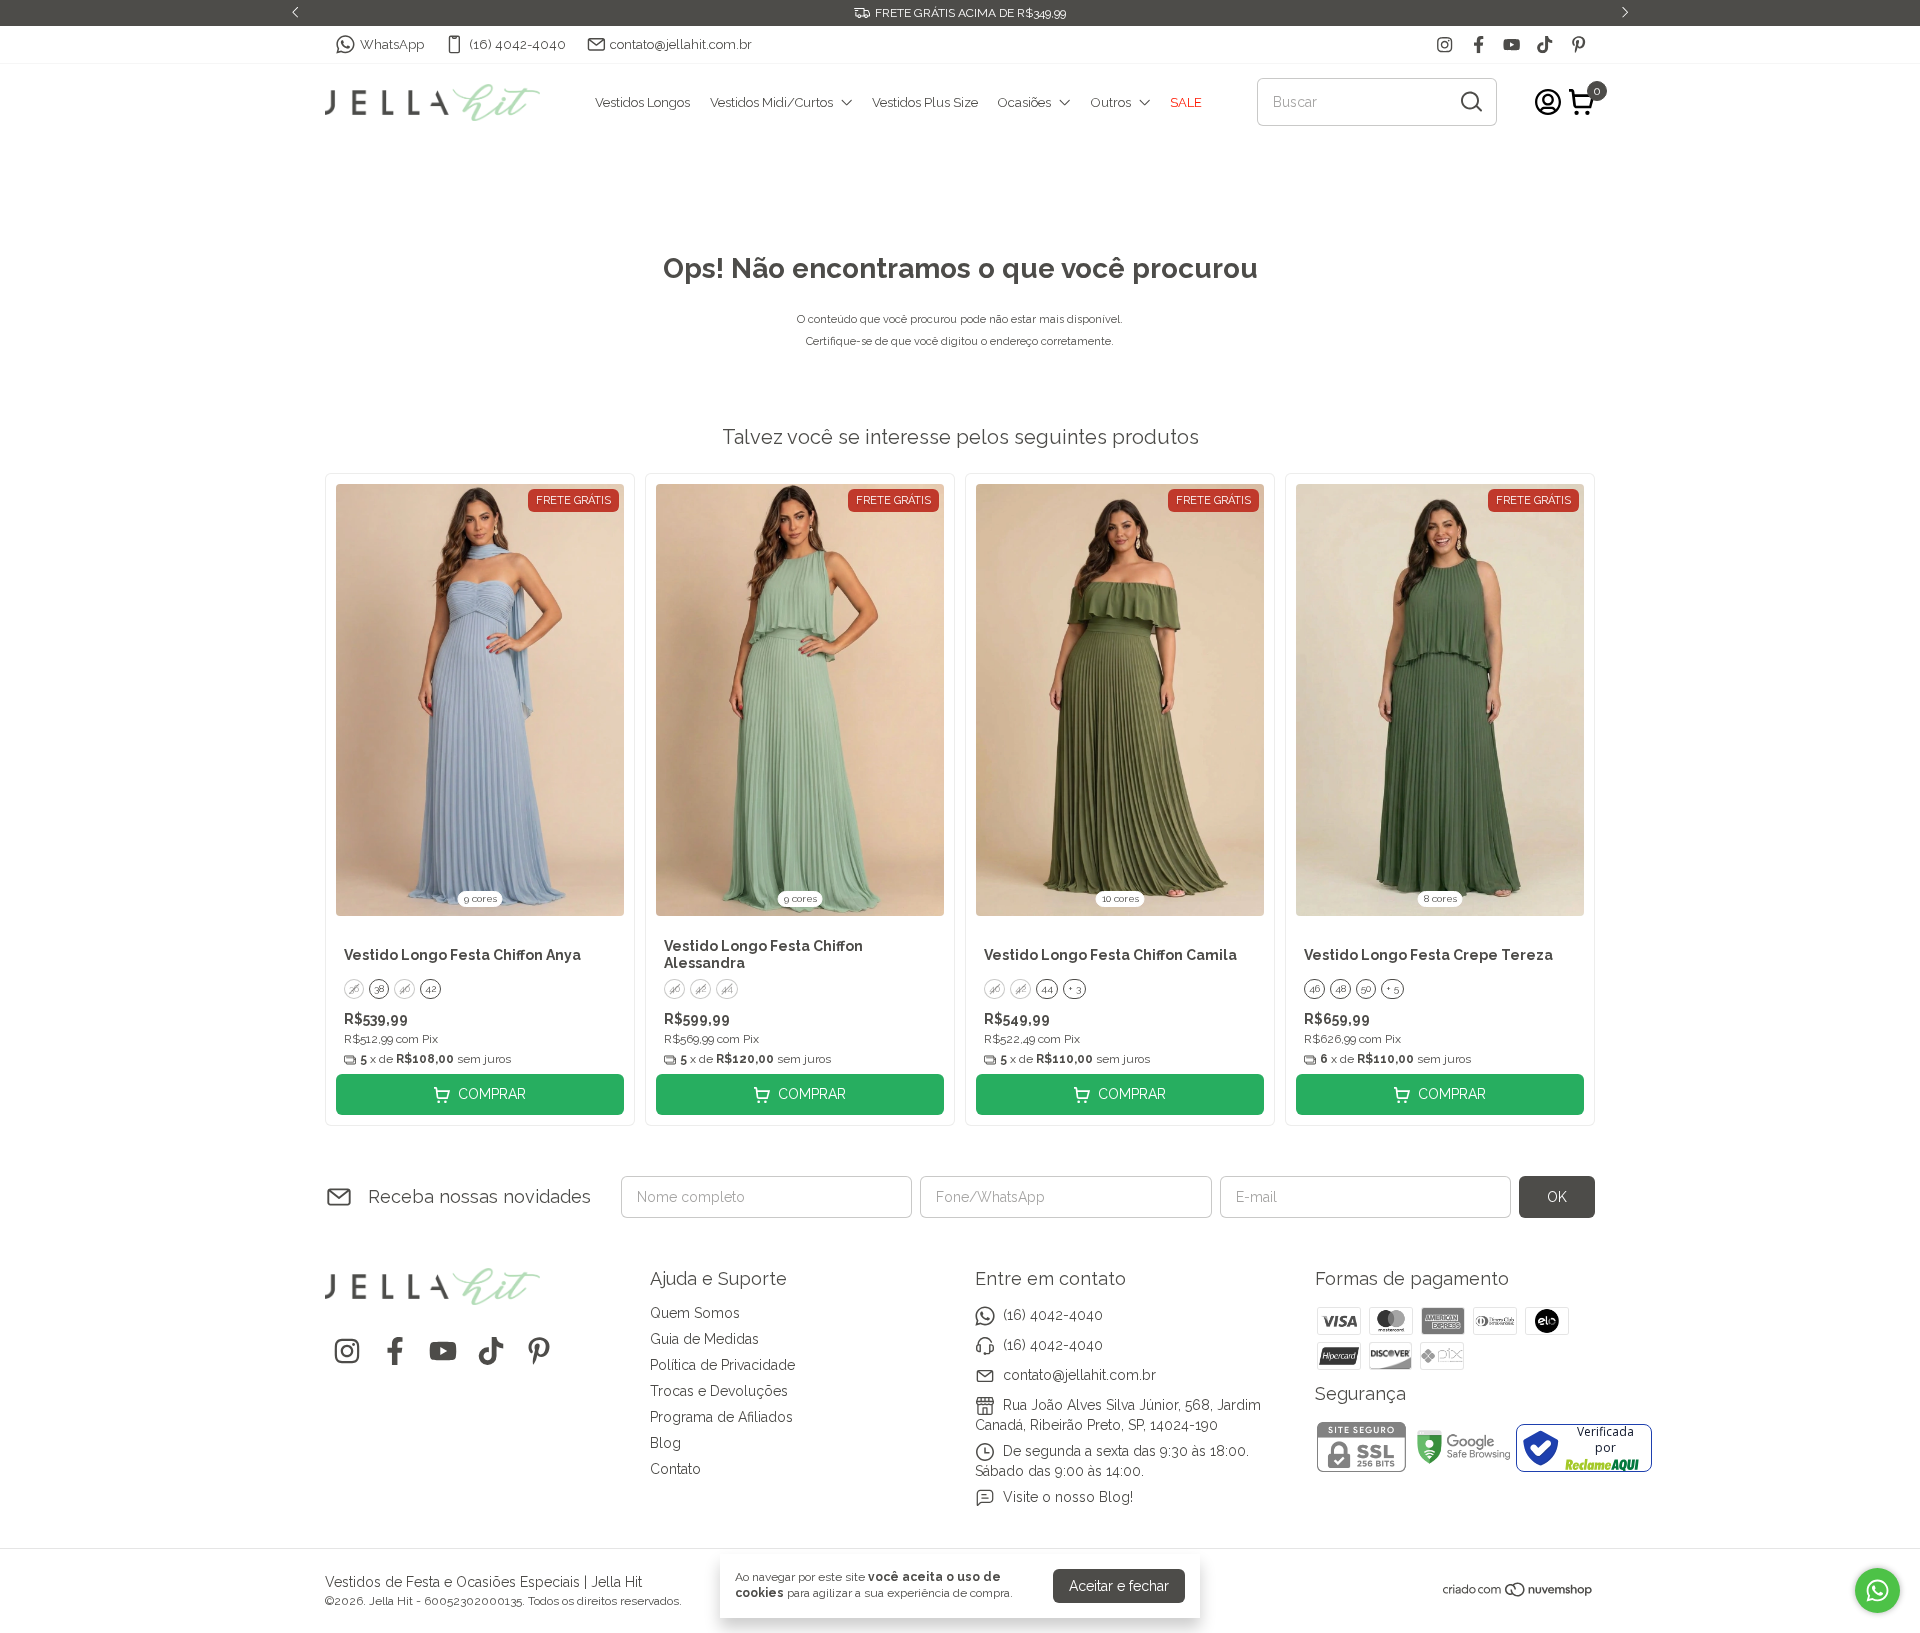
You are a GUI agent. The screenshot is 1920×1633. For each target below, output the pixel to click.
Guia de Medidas (704, 1339)
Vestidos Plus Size (925, 102)
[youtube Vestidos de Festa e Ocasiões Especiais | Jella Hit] (1511, 44)
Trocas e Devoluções (719, 1391)
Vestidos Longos (642, 102)
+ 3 (1074, 988)
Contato (675, 1469)
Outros (1111, 102)
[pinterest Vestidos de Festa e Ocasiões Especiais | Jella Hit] (1578, 44)
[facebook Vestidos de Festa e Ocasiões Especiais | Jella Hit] (1478, 44)
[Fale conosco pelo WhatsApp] (1877, 1590)
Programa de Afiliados (721, 1417)
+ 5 (1392, 988)
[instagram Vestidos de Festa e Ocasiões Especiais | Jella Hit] (1444, 44)
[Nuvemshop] (1518, 1593)
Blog (665, 1443)
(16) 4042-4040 (517, 44)
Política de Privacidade (722, 1365)
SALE (1186, 102)
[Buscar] (1470, 101)
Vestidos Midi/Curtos (771, 102)
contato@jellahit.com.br (681, 44)
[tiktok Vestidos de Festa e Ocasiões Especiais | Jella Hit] (1544, 44)
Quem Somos (695, 1313)
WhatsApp (392, 44)
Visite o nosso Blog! (1068, 1497)
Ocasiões (1024, 102)
